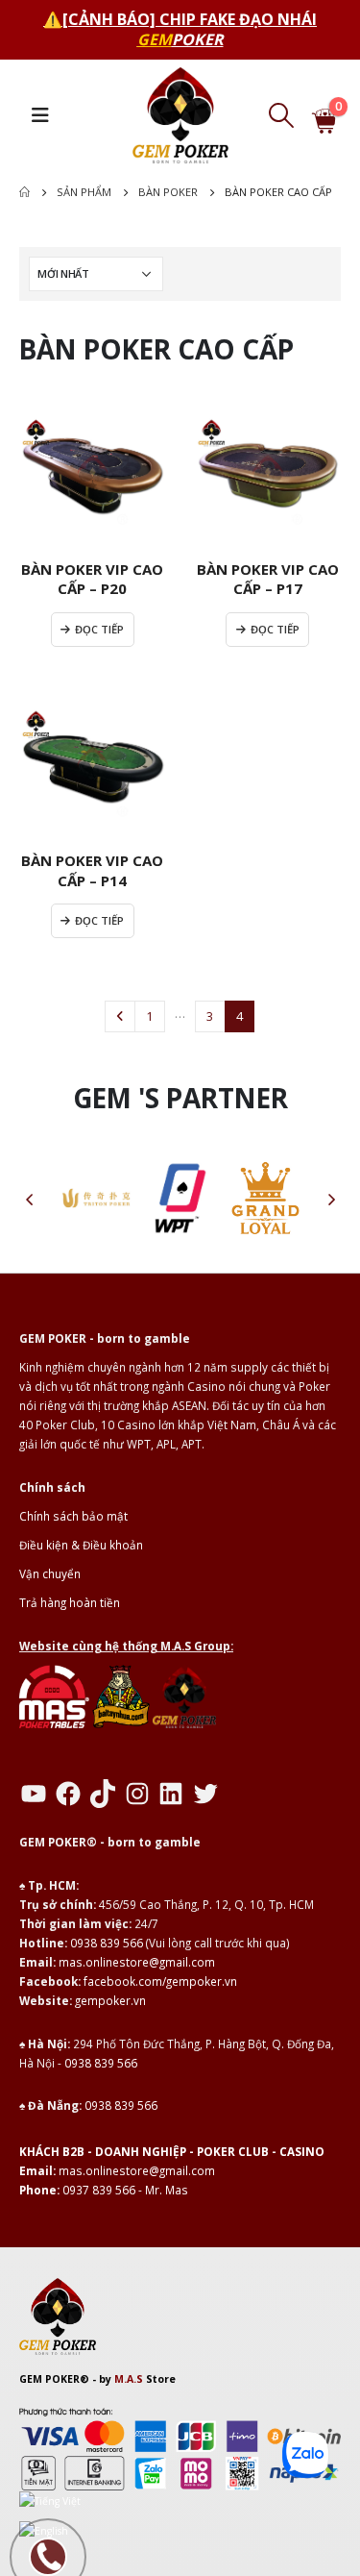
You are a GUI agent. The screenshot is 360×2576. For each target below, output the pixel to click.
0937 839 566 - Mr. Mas (125, 2190)
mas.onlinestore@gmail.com (137, 1962)
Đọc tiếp (99, 629)
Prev (120, 1016)
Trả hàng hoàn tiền (70, 1602)
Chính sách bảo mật (73, 1516)
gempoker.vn (110, 2000)
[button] (29, 1199)
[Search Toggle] (281, 115)
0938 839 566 (107, 1943)
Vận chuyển (50, 1573)
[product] (93, 472)
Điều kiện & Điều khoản (81, 1545)
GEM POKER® (54, 2379)
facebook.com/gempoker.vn (160, 1981)
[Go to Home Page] (24, 192)
